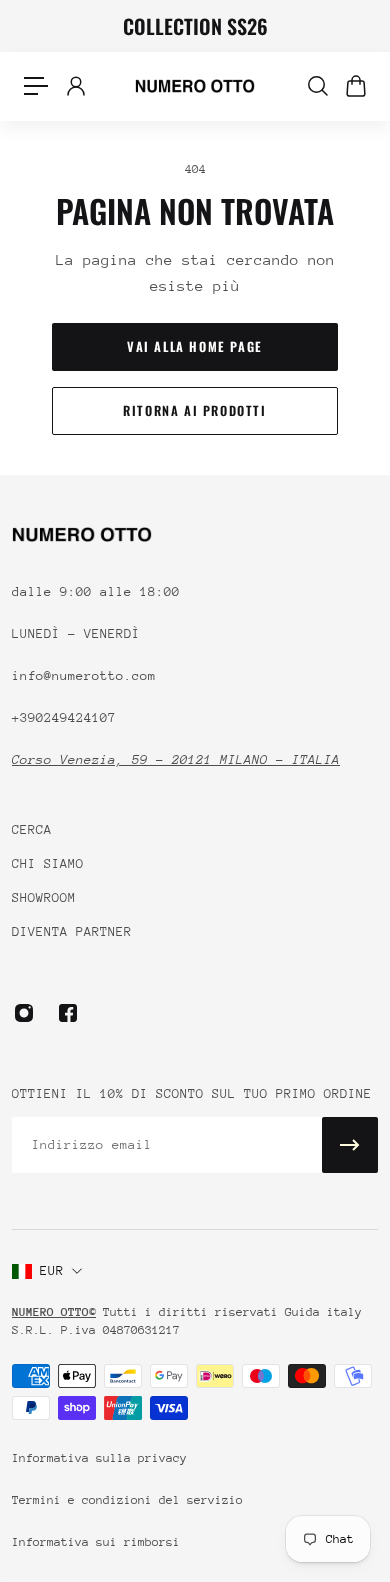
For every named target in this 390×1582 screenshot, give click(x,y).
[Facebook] (68, 1013)
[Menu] (36, 86)
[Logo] (195, 85)
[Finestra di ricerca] (317, 86)
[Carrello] (355, 86)
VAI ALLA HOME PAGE (195, 346)
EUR (52, 1270)
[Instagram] (24, 1013)
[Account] (75, 86)
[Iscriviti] (350, 1145)
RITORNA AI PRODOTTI (194, 410)
